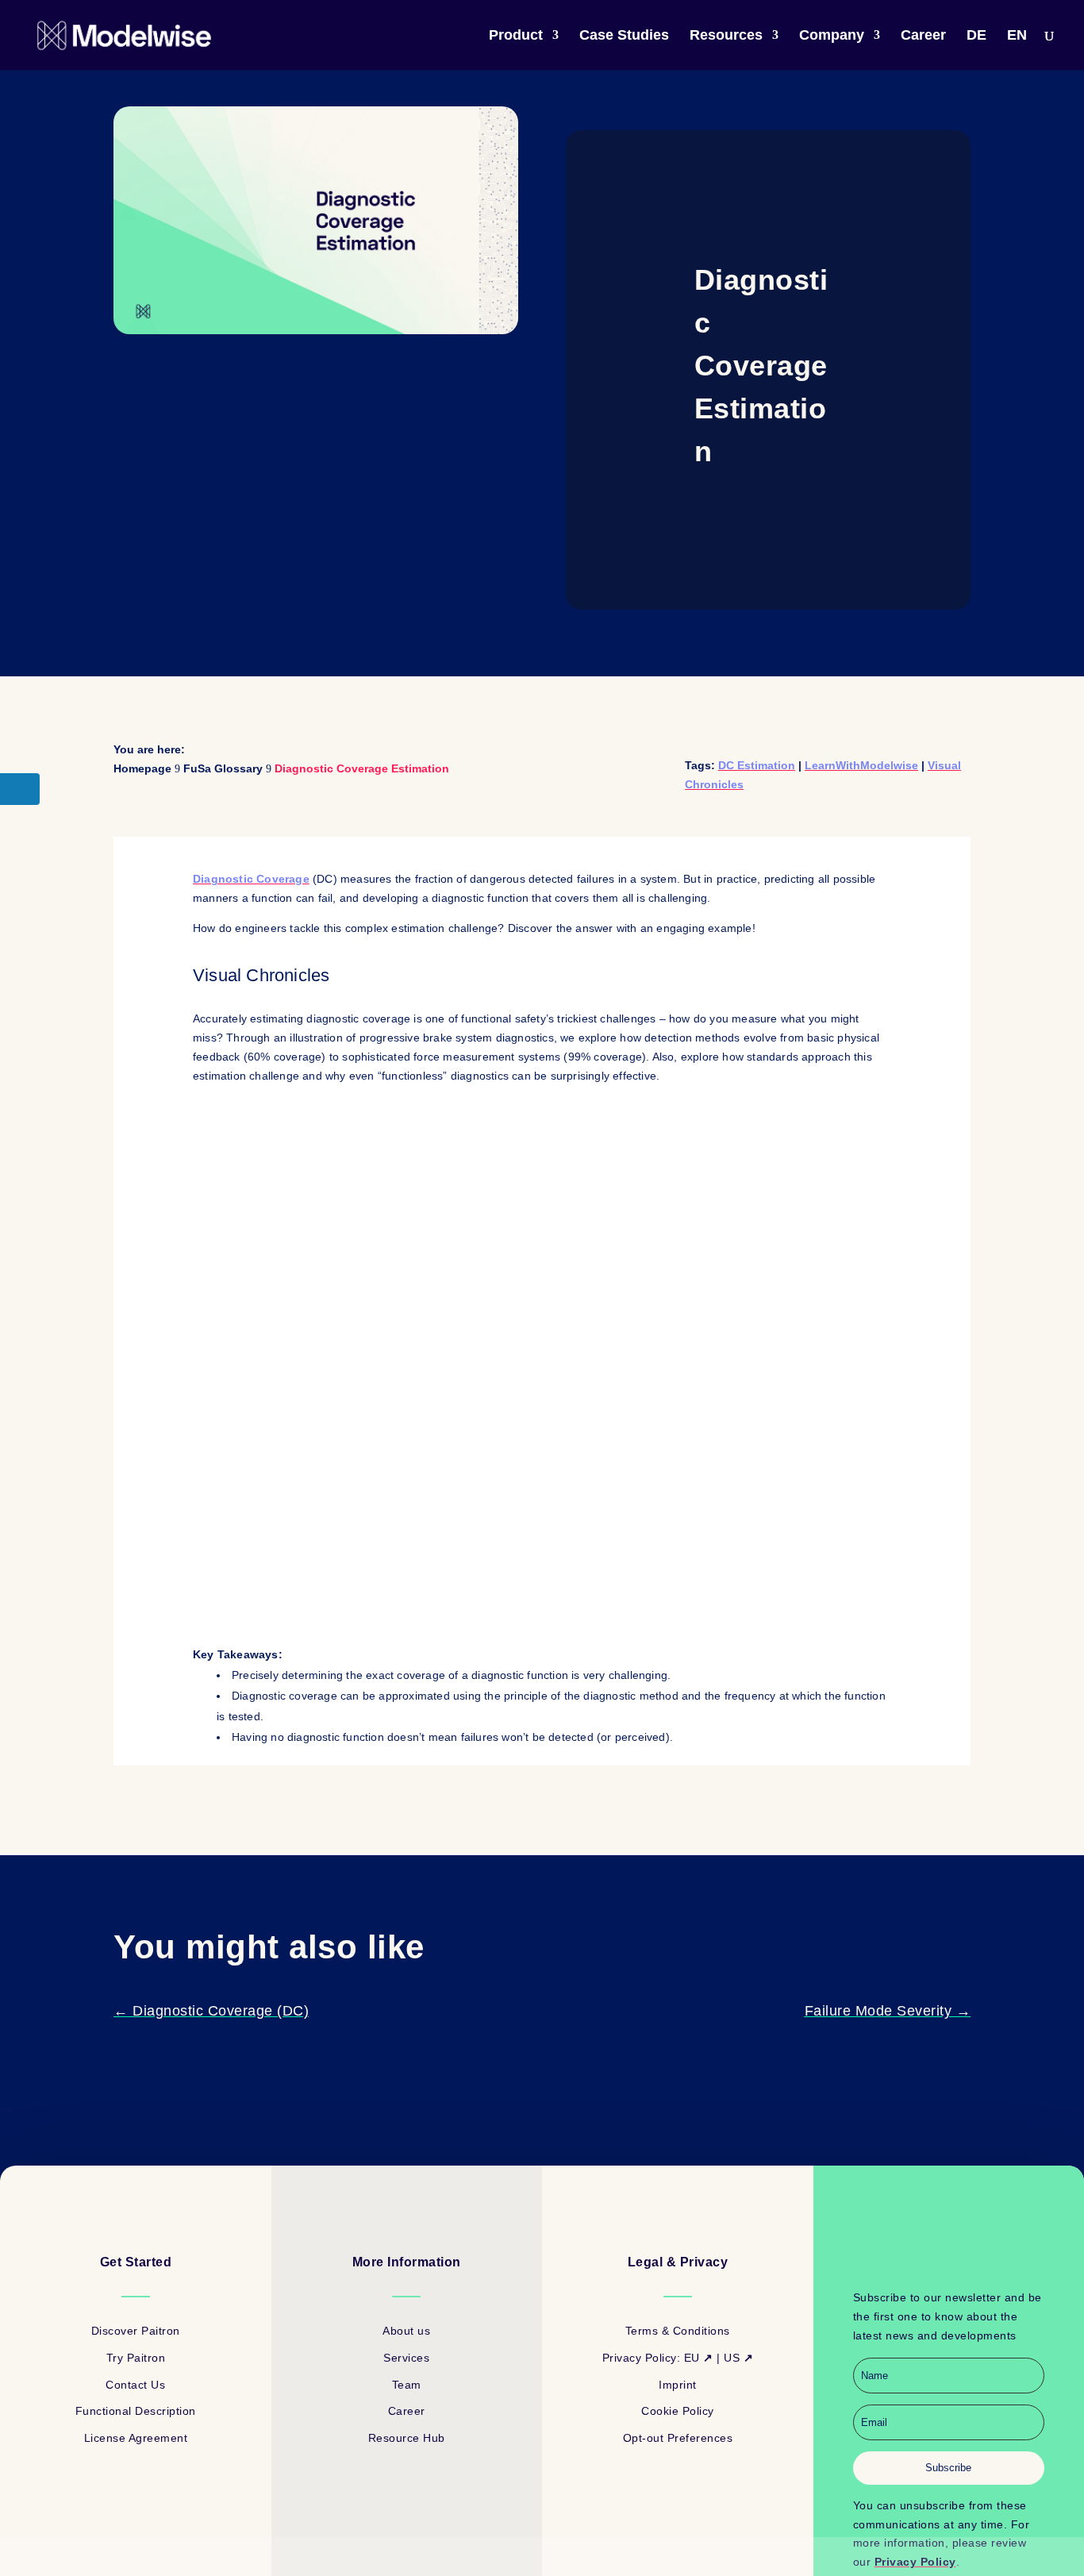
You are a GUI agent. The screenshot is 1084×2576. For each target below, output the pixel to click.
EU (699, 2358)
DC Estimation (757, 765)
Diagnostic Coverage (251, 879)
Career (923, 36)
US (738, 2358)
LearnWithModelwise (861, 765)
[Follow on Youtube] (964, 2258)
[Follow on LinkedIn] (932, 2258)
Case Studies (624, 36)
